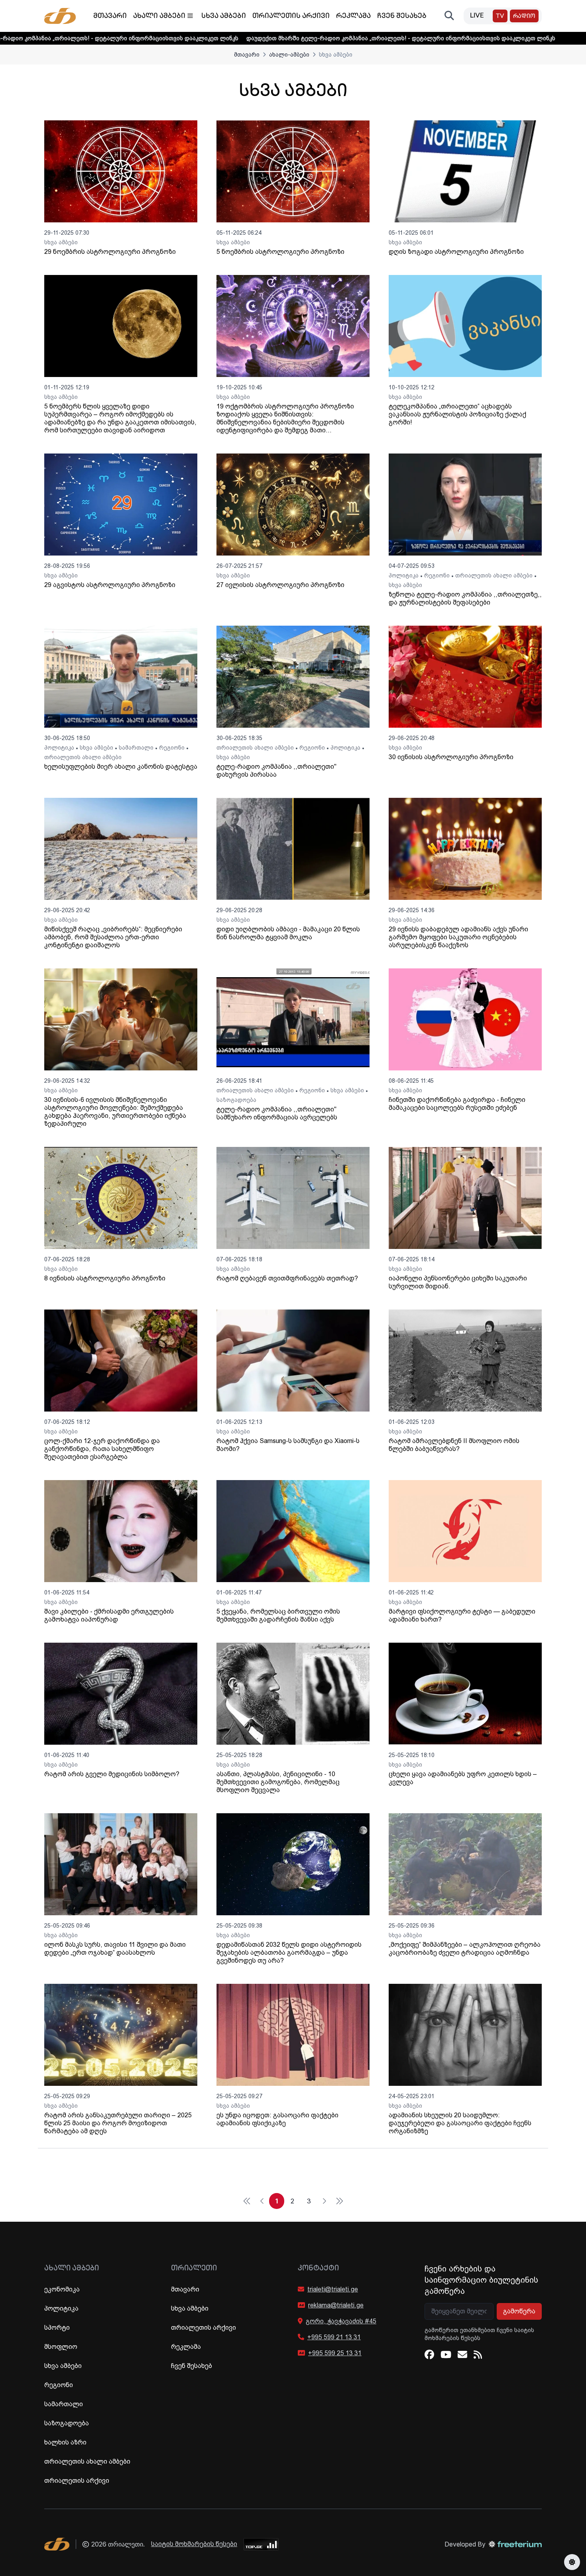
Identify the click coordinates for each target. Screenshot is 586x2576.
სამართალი (136, 748)
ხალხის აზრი (65, 2442)
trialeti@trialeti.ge (333, 2289)
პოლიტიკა (404, 575)
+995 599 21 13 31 (334, 2337)
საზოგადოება (236, 1100)
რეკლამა (353, 16)
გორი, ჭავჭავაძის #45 (341, 2321)
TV (500, 17)
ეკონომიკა (62, 2289)
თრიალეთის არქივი (291, 16)
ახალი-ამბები (289, 55)
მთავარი (110, 16)
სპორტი (57, 2328)
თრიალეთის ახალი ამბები (494, 575)
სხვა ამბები (224, 16)
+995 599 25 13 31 (335, 2353)
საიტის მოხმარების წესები (194, 2544)
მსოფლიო (61, 2347)
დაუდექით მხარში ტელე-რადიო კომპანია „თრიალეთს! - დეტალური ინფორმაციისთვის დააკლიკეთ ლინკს (262, 38)
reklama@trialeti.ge (336, 2305)
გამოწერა (519, 2311)
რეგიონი (437, 575)
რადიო (524, 17)
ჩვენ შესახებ (402, 16)
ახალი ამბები (159, 16)
